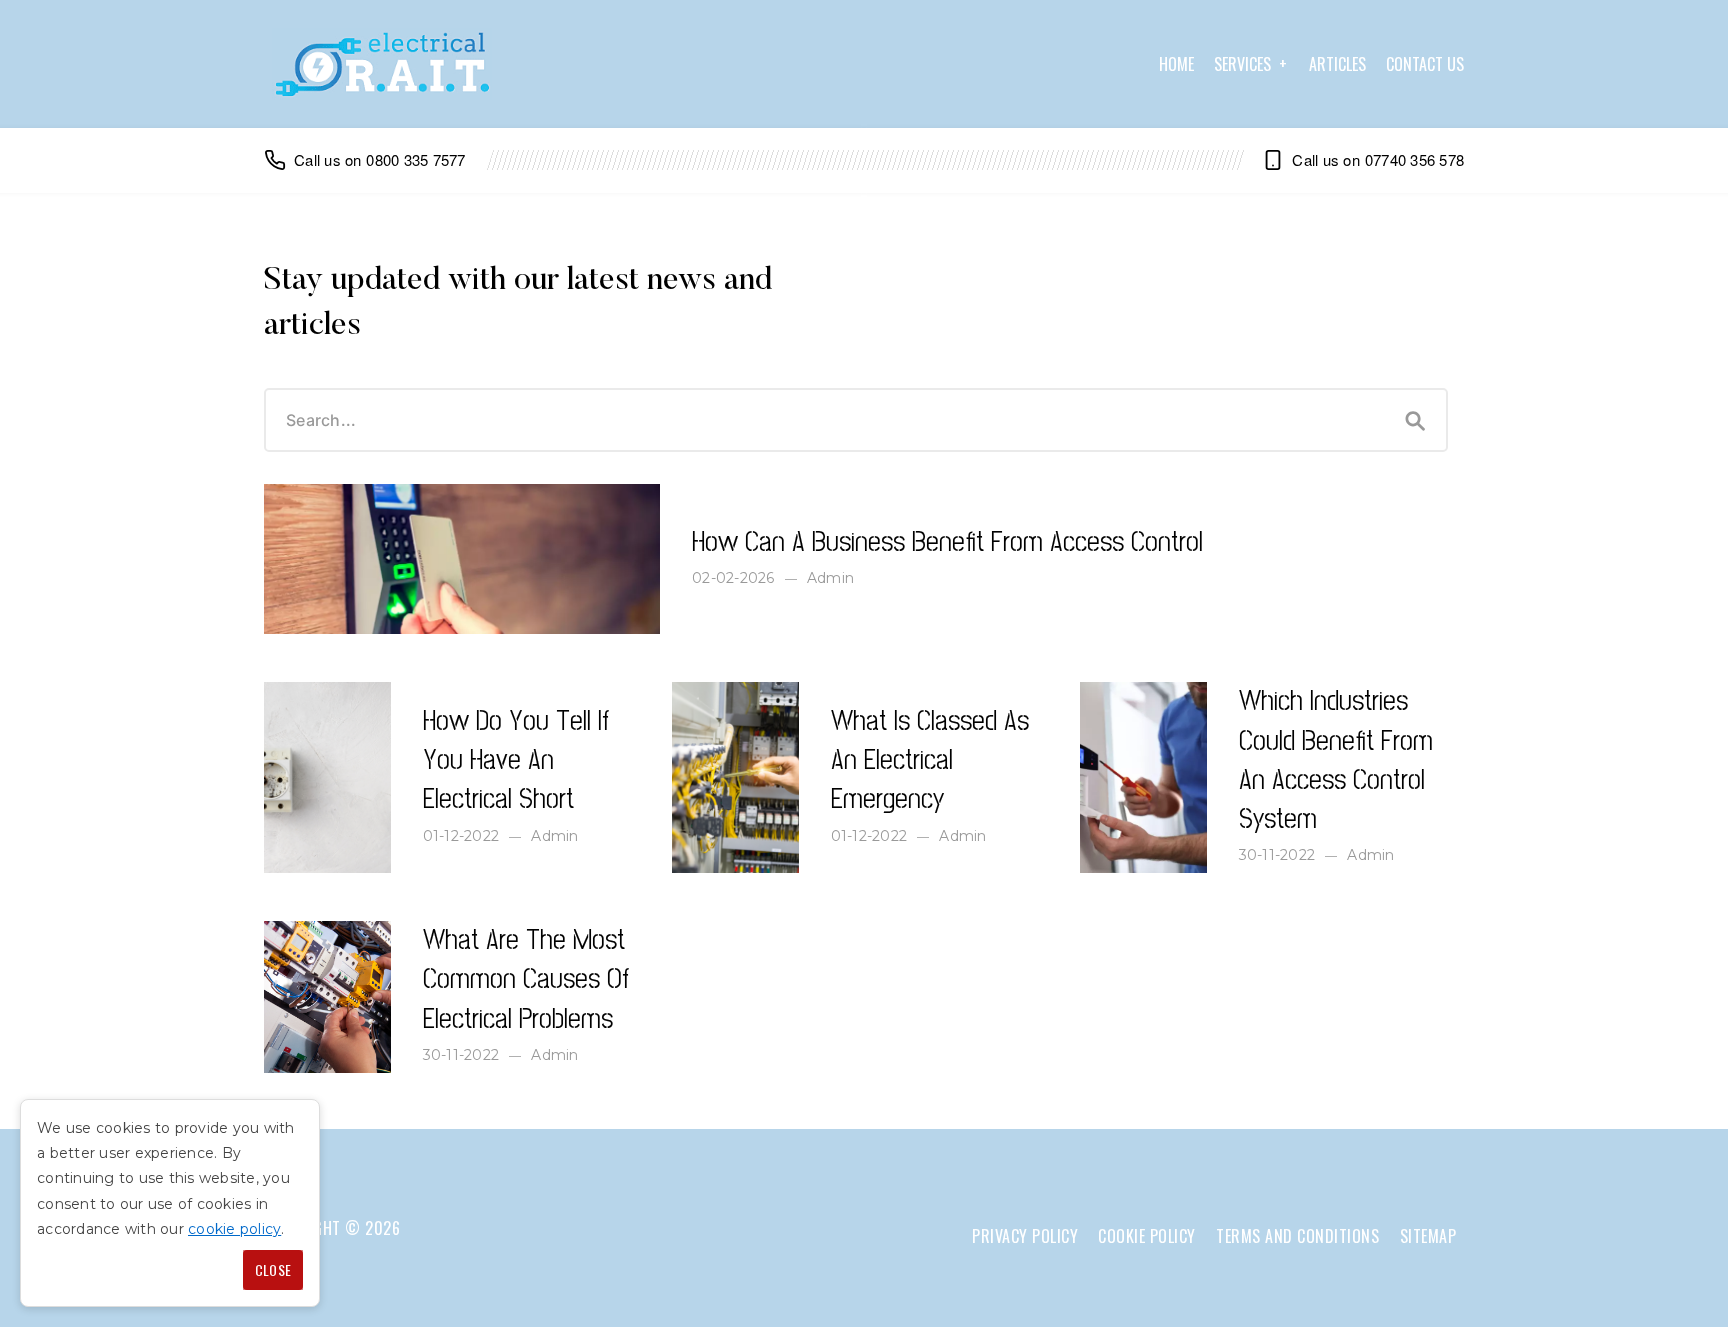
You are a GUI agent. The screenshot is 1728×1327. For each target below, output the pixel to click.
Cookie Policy (1147, 1236)
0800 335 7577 (415, 159)
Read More (310, 493)
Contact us (1425, 64)
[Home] (382, 64)
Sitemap (1428, 1236)
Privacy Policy (1025, 1236)
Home (1176, 64)
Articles (1337, 64)
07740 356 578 (1414, 159)
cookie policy (234, 1229)
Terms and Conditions (1297, 1236)
